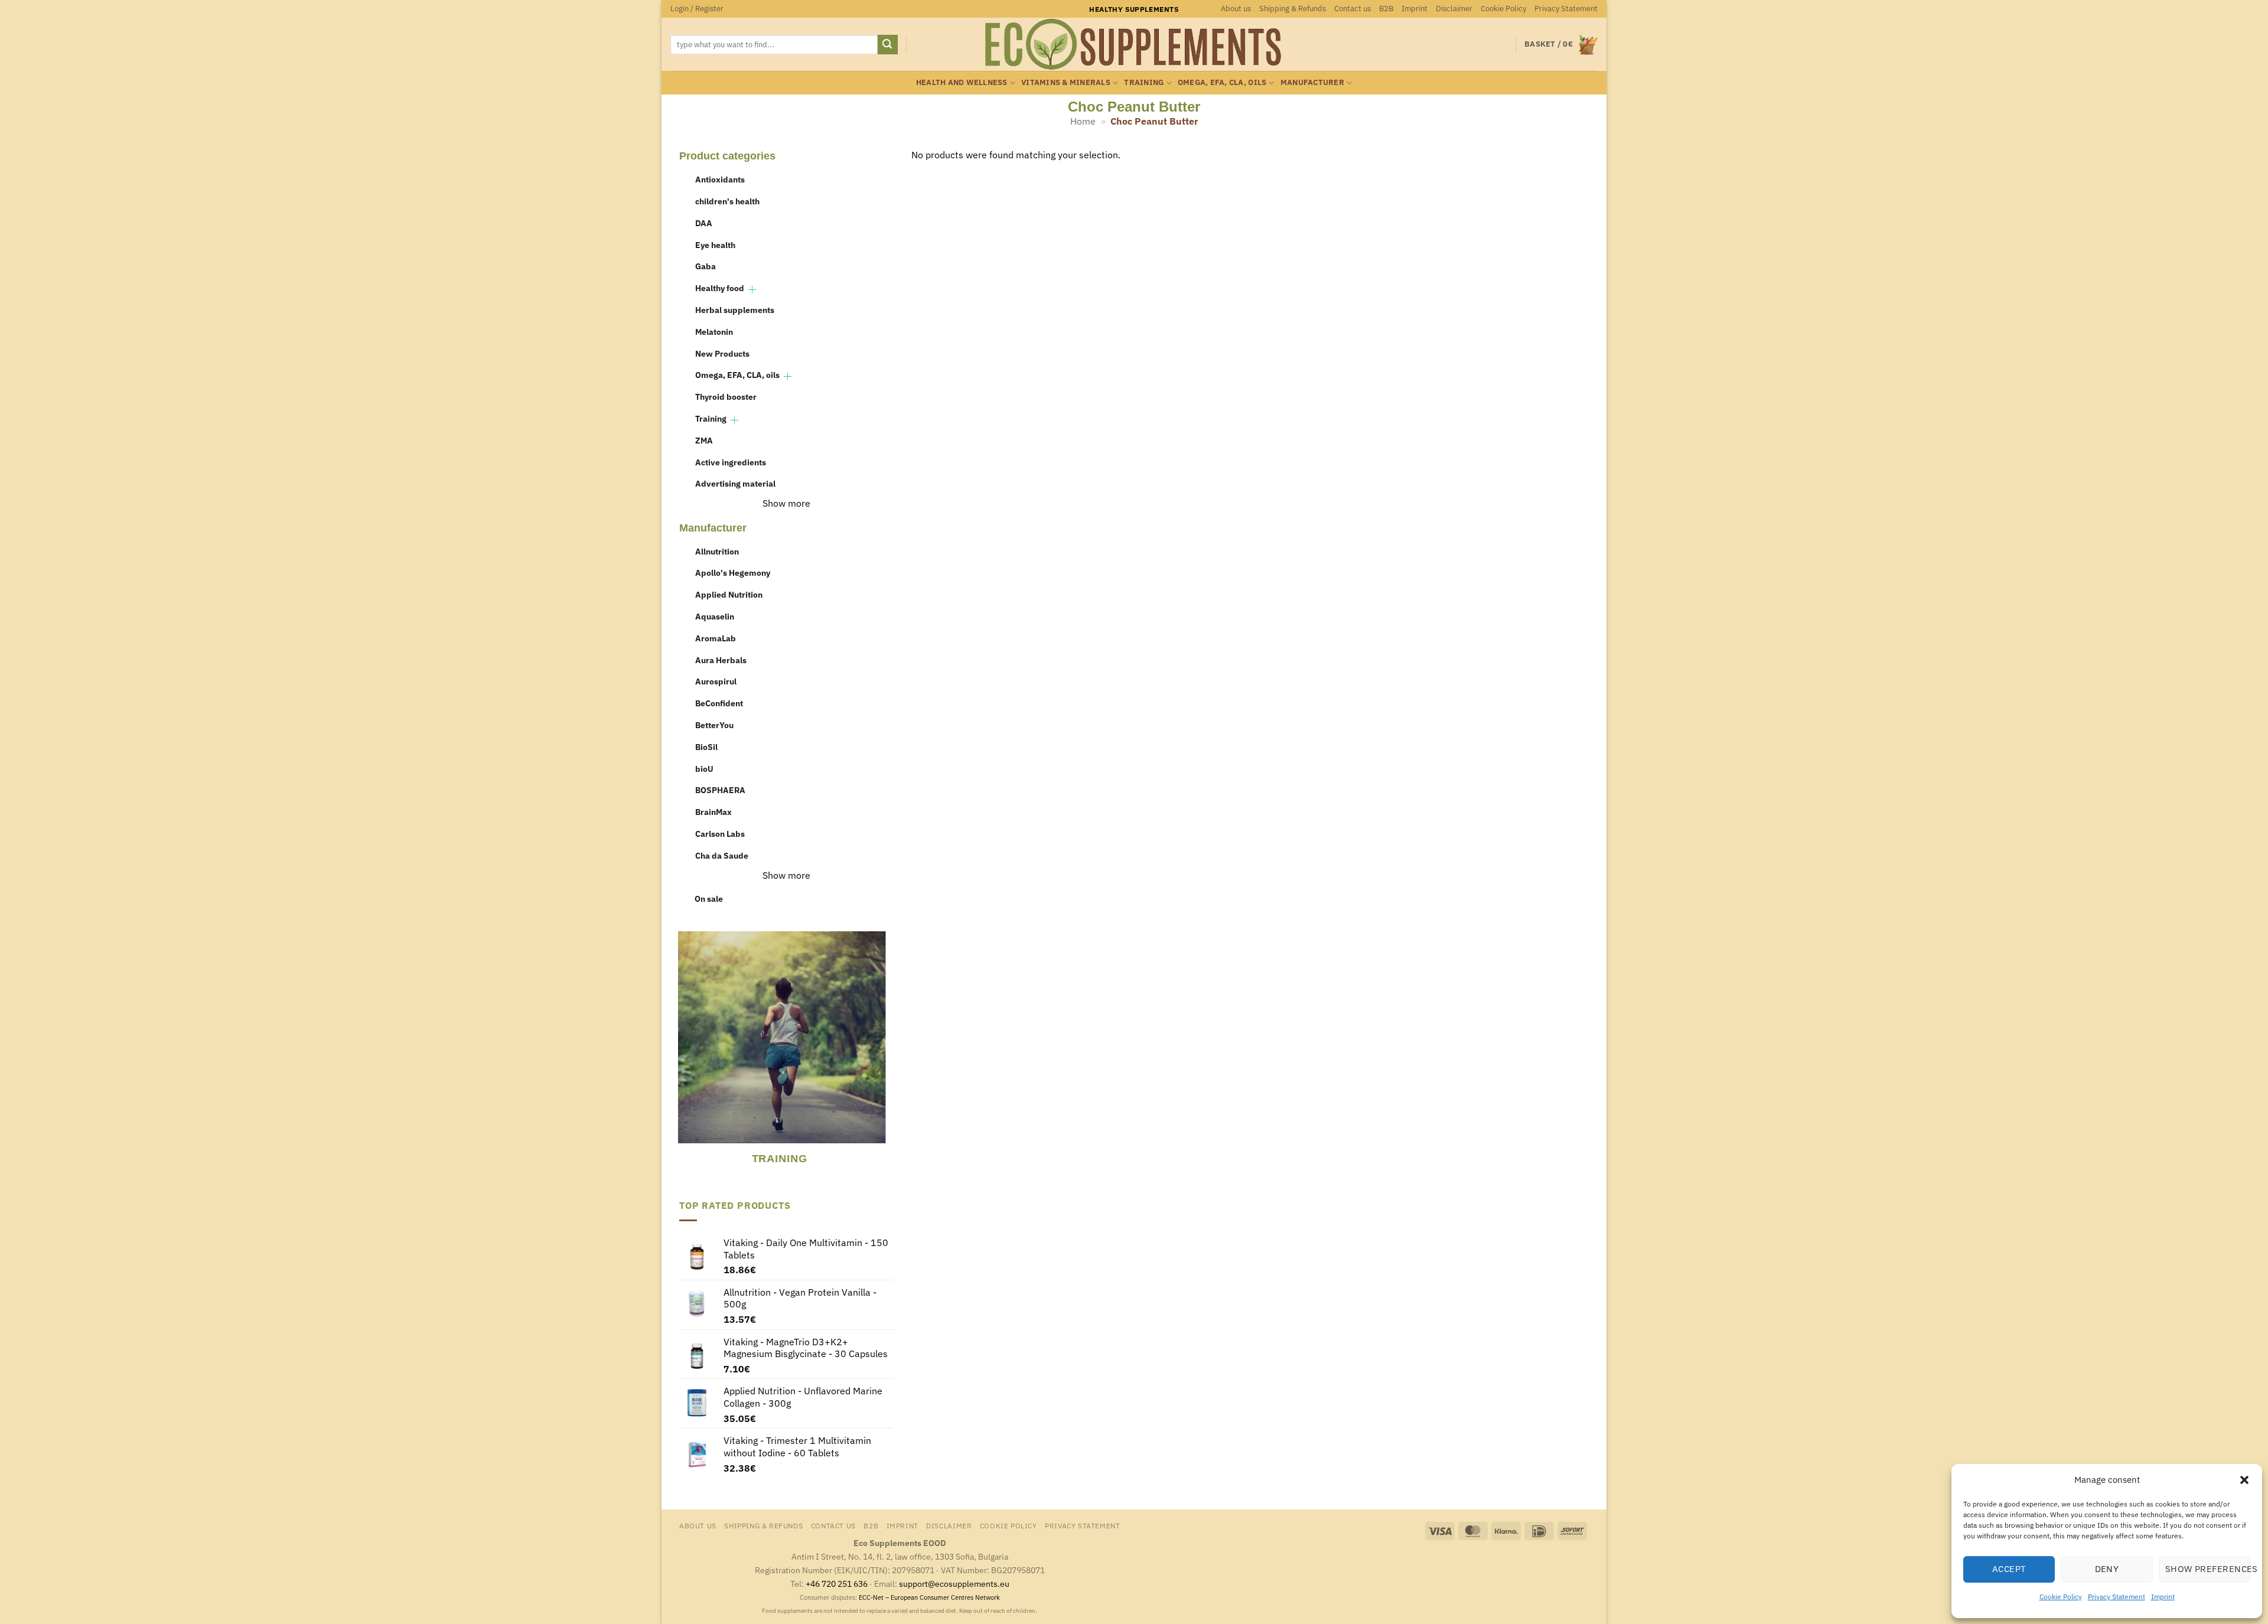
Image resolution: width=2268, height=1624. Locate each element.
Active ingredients (731, 462)
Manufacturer (1312, 82)
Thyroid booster (726, 397)
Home (1083, 121)
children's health (727, 201)
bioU (704, 769)
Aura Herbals (721, 660)
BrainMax (713, 812)
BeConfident (719, 703)
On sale (709, 899)
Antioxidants (720, 179)
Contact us (1353, 9)
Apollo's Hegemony (733, 573)
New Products (722, 353)
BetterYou (714, 725)
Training (1144, 82)
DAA (704, 223)
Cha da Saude (722, 855)
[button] (2244, 1480)
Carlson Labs (720, 834)
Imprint (2163, 1597)
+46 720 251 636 (837, 1584)
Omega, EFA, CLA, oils (1222, 82)
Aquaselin (715, 616)
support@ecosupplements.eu (954, 1584)
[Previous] (685, 1056)
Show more (786, 503)
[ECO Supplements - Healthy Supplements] (1134, 44)
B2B (1386, 9)
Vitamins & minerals (1066, 82)
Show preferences (2208, 1569)
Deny (2107, 1569)
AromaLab (716, 638)
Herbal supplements (735, 310)
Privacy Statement (2117, 1597)
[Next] (886, 1056)
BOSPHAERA (720, 790)
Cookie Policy (2061, 1597)
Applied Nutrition (729, 594)
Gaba (706, 266)
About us (1236, 9)
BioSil (706, 747)
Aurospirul (716, 681)
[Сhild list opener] (752, 290)
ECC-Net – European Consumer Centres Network (929, 1597)
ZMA (704, 440)
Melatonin (714, 332)
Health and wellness (962, 82)
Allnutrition (717, 551)
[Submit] (888, 45)
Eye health (715, 245)
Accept (2009, 1569)
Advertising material (735, 483)
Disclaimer (1454, 9)
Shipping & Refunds (1293, 9)
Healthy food (720, 288)
